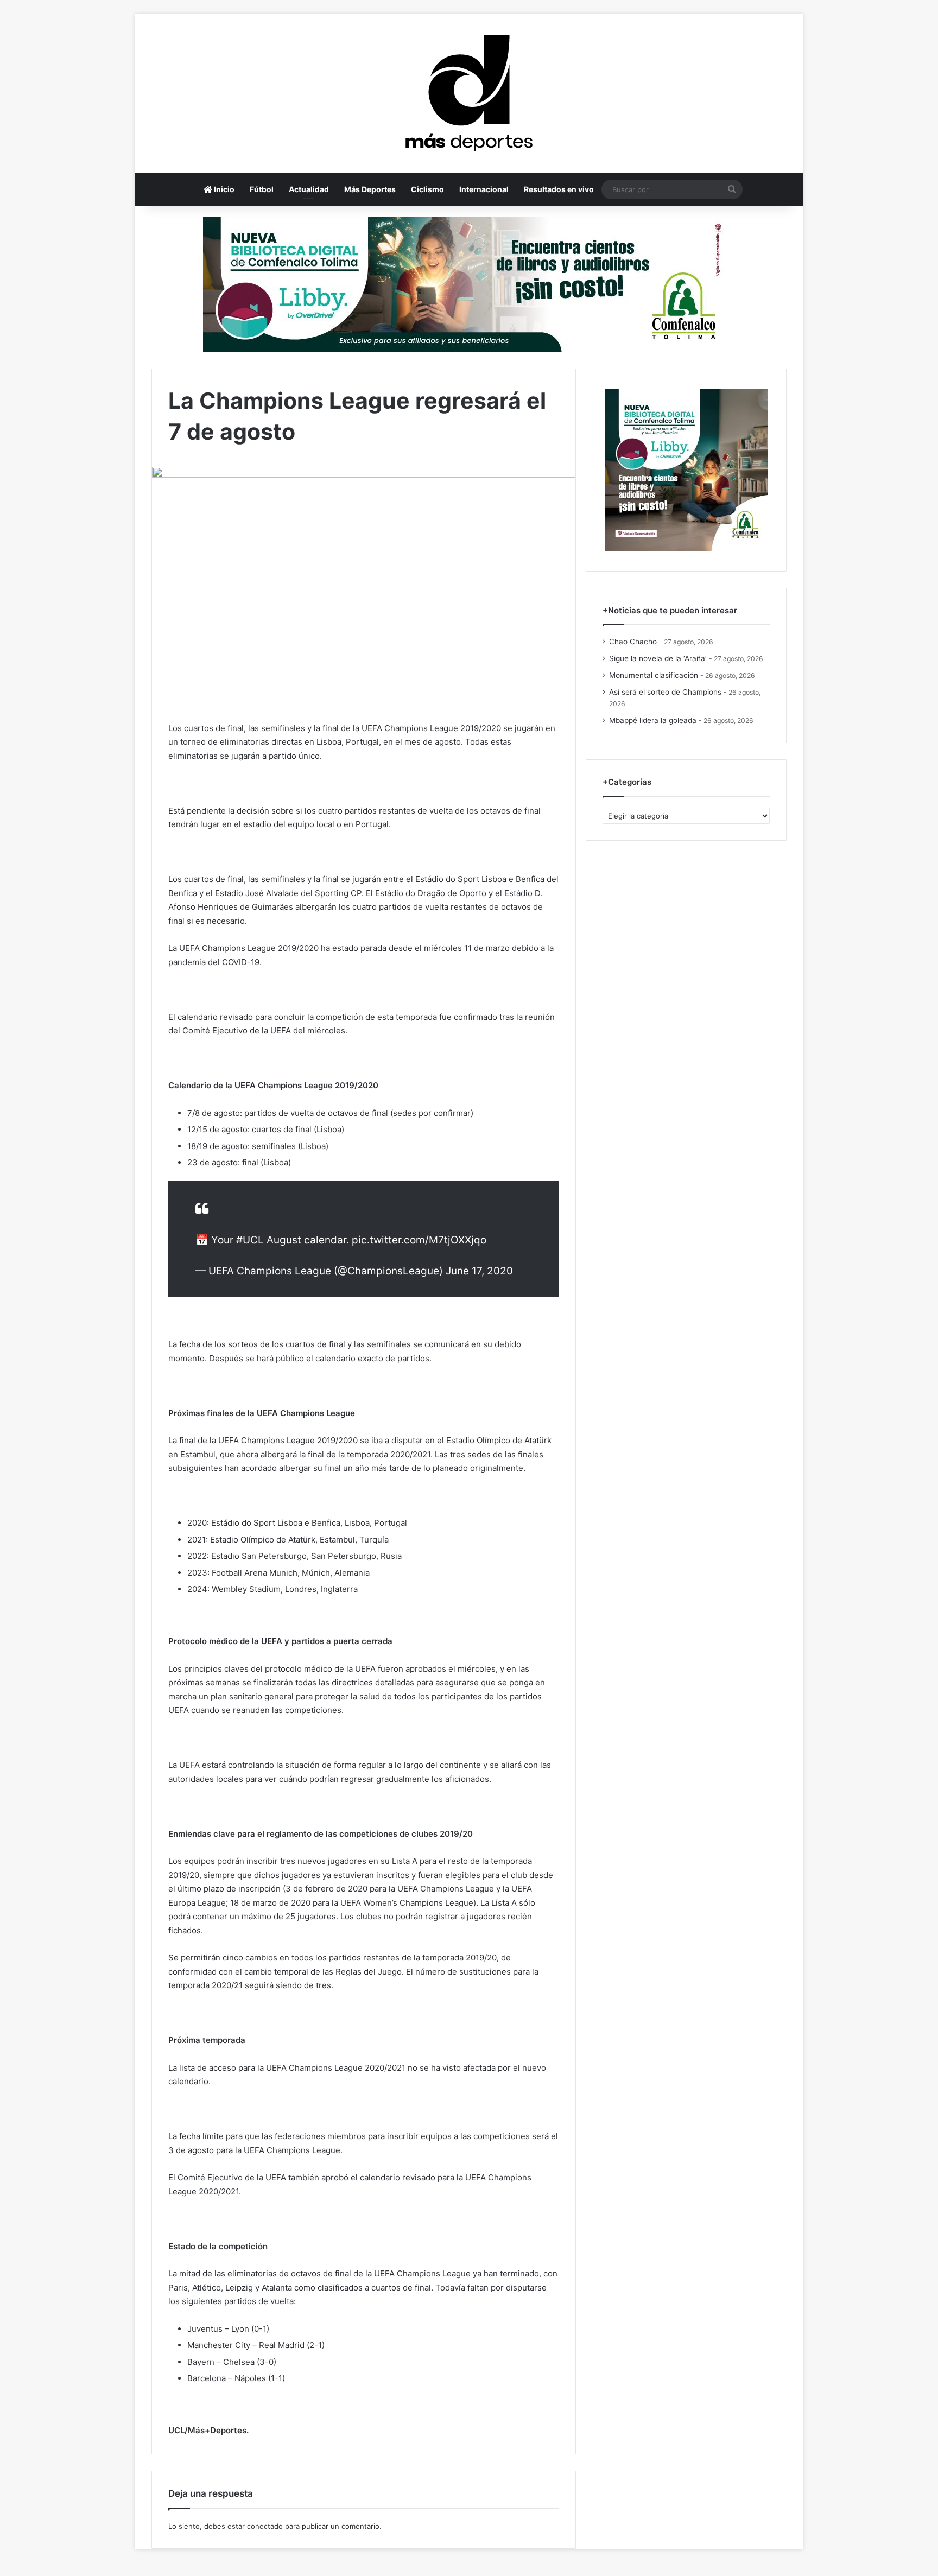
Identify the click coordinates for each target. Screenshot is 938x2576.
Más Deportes (370, 189)
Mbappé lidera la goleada (653, 720)
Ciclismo (427, 189)
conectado (265, 2526)
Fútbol (262, 189)
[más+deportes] (469, 93)
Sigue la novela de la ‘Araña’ (658, 658)
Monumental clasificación (654, 675)
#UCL (250, 1240)
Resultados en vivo (559, 189)
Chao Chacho (633, 642)
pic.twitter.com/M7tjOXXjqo (419, 1240)
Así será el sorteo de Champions (665, 692)
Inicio (223, 189)
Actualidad (309, 189)
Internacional (484, 189)
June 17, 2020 (479, 1271)
